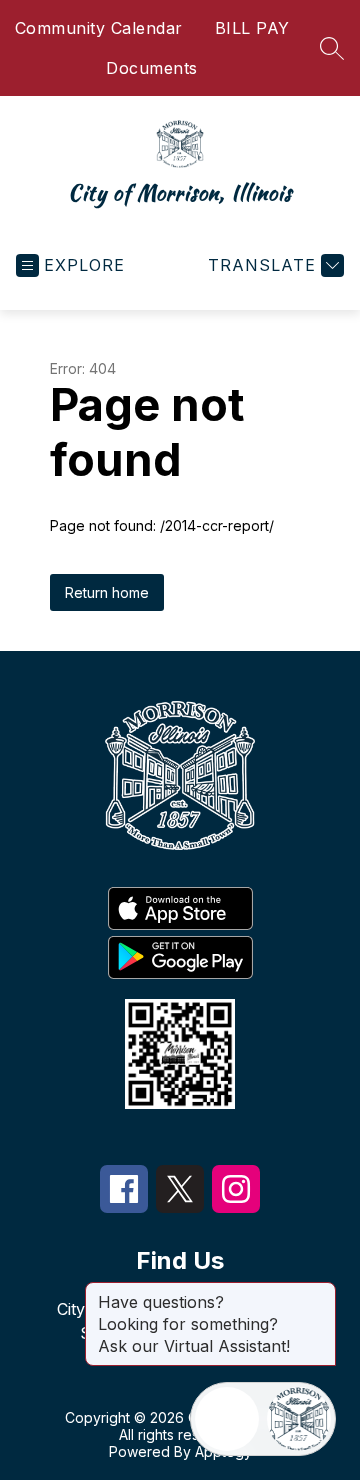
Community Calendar (99, 28)
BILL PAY (252, 28)
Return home (107, 592)
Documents (152, 68)
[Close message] (320, 1292)
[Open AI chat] (299, 1419)
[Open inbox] (227, 1419)
